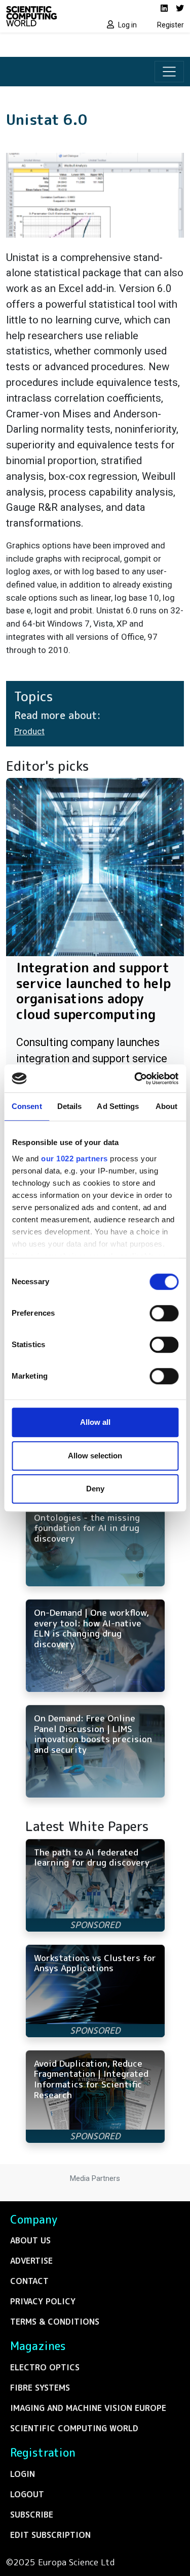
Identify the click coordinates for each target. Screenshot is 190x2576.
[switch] (164, 1313)
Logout (27, 2494)
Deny (95, 1489)
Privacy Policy (43, 2301)
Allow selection (95, 1456)
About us (30, 2240)
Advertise (31, 2261)
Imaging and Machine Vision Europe (88, 2408)
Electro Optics (45, 2367)
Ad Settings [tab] (118, 1106)
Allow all (95, 1422)
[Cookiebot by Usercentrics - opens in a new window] (135, 1079)
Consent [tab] (27, 1106)
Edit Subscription (50, 2535)
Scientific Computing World (74, 2428)
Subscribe (32, 2515)
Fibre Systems (40, 2388)
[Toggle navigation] (169, 72)
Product (29, 731)
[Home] (48, 16)
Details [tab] (70, 1106)
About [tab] (167, 1106)
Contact (29, 2281)
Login (23, 2474)
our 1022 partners (74, 1159)
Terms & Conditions (55, 2322)
